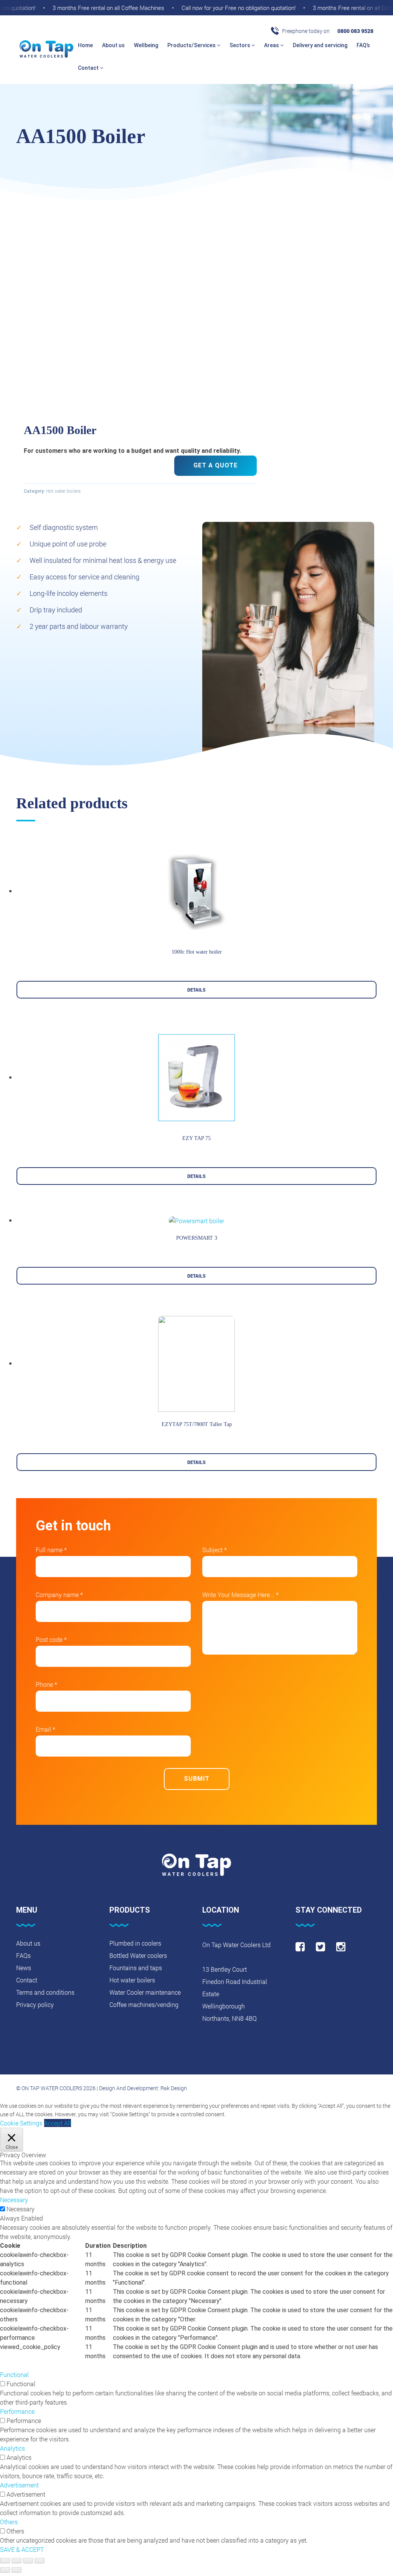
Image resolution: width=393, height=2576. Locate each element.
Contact (89, 68)
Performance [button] (17, 2411)
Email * (45, 1729)
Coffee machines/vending (144, 2004)
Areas (272, 45)
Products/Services (192, 45)
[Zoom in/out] (40, 2561)
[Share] (17, 2561)
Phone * (46, 1684)
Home (85, 45)
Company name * (59, 1595)
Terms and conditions (45, 1992)
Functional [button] (14, 2374)
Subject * (215, 1550)
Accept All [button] (58, 2123)
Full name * (51, 1550)
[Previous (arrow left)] (5, 2570)
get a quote (215, 465)
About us (113, 45)
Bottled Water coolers (138, 1955)
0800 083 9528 (355, 31)
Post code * (51, 1639)
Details (196, 990)
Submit (197, 1779)
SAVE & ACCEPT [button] (22, 2549)
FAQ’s (363, 45)
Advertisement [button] (19, 2485)
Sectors (240, 45)
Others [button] (9, 2522)
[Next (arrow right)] (17, 2570)
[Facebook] (300, 1947)
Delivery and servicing (320, 45)
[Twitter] (320, 1947)
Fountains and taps (136, 1968)
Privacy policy (35, 2004)
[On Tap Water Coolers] (46, 49)
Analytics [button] (12, 2448)
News (24, 1968)
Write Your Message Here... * (240, 1595)
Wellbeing (146, 45)
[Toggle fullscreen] (28, 2561)
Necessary (21, 2209)
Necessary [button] (14, 2200)
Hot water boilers (63, 491)
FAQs (23, 1955)
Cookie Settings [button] (21, 2123)
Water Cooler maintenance (145, 1992)
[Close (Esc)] (5, 2561)
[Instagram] (341, 1947)
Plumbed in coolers (135, 1943)
